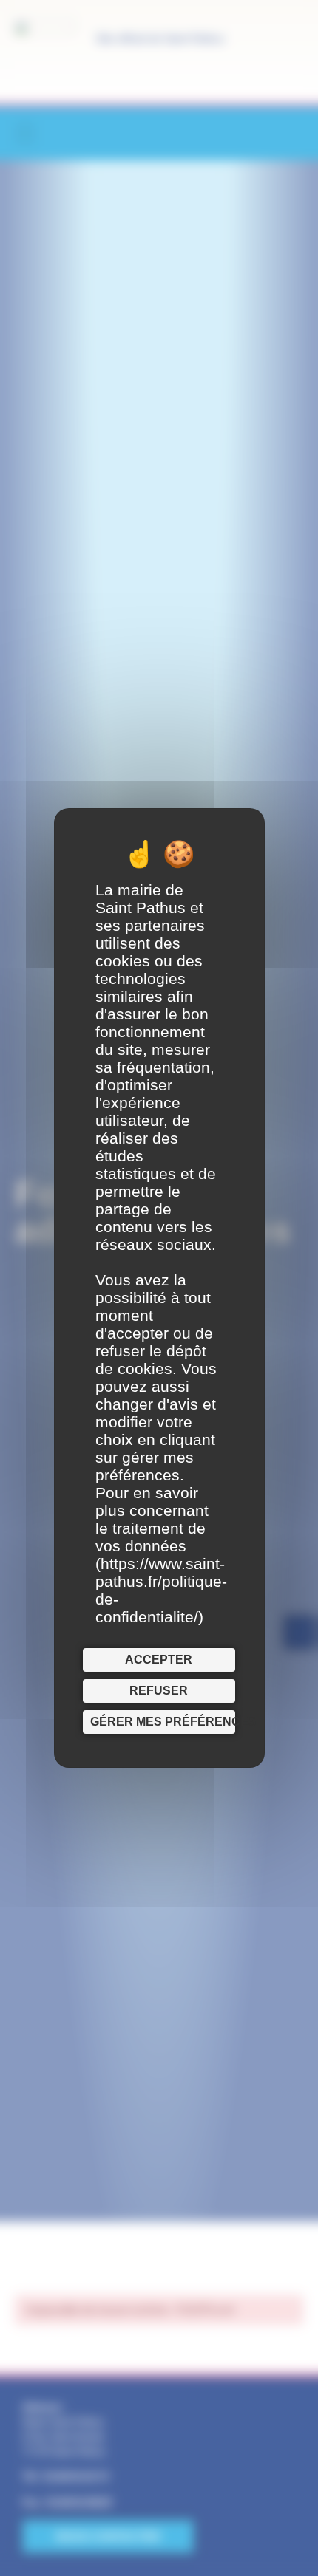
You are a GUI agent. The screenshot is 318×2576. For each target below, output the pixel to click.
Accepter (159, 1660)
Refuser (159, 1691)
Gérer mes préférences (163, 1722)
